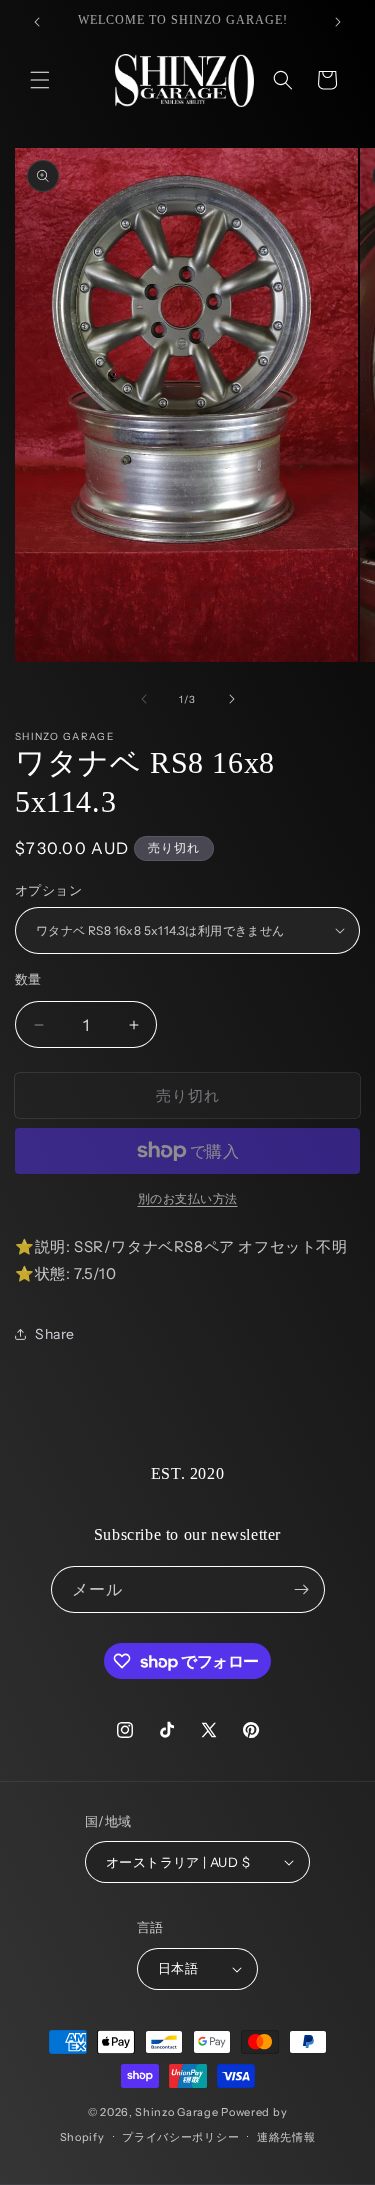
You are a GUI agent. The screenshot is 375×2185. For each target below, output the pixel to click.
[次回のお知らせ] (338, 22)
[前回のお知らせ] (37, 22)
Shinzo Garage (176, 2112)
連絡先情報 (286, 2137)
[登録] (302, 1589)
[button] (40, 80)
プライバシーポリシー (180, 2137)
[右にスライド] (232, 699)
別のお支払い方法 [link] (188, 1198)
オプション (48, 890)
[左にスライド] (144, 699)
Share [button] (55, 1334)
